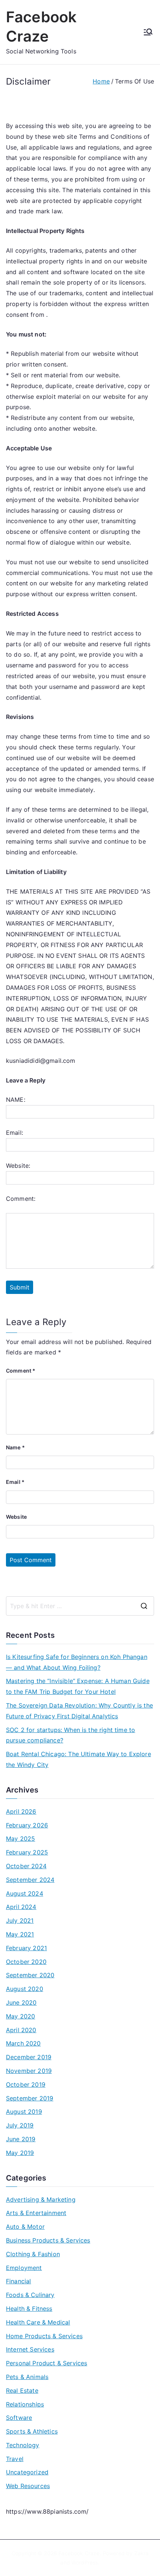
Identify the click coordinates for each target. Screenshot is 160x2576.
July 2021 (20, 1920)
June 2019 (21, 2139)
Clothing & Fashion (33, 2254)
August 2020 (25, 1989)
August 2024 (25, 1893)
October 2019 (26, 2084)
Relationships (25, 2404)
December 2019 (29, 2057)
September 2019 (30, 2098)
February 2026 (27, 1825)
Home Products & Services (44, 2336)
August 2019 (24, 2112)
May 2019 (20, 2153)
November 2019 (29, 2071)
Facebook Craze (79, 2553)
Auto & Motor (25, 2227)
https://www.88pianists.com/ (47, 2511)
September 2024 (30, 1880)
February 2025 (27, 1852)
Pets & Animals (27, 2377)
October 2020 (26, 1962)
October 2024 (26, 1866)
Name (15, 1447)
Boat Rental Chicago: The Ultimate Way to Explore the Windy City (79, 1759)
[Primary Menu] (148, 32)
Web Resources (28, 2486)
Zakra (142, 2553)
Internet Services (30, 2349)
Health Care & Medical (38, 2322)
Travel (15, 2459)
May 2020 (20, 2016)
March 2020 (23, 2043)
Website (16, 1517)
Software (19, 2418)
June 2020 (21, 2002)
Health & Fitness (29, 2309)
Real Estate (22, 2391)
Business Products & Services (48, 2240)
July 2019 (20, 2125)
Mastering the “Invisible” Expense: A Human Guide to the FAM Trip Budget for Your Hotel (78, 1686)
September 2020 (30, 1975)
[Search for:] (80, 1606)
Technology (23, 2445)
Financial (18, 2281)
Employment (24, 2268)
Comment (21, 1371)
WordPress (85, 2562)
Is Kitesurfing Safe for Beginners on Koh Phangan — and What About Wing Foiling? (77, 1662)
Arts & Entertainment (36, 2213)
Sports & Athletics (32, 2431)
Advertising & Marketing (41, 2199)
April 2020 (21, 2030)
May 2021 (20, 1934)
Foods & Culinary (30, 2295)
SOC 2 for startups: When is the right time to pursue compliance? (71, 1735)
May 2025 (20, 1839)
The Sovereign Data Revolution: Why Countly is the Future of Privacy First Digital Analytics (79, 1711)
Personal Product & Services (47, 2363)
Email (15, 1482)
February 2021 (26, 1948)
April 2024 (21, 1907)
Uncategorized (27, 2472)
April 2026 (21, 1811)
